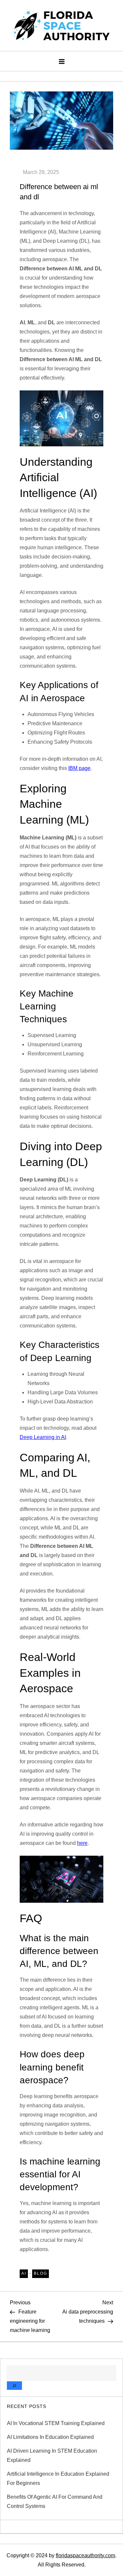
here (82, 1843)
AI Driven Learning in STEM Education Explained (52, 2455)
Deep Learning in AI (43, 1437)
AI (24, 2273)
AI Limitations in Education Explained (50, 2437)
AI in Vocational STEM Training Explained (56, 2423)
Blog (41, 2273)
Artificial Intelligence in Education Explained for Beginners (58, 2478)
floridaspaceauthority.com (85, 2555)
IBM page (79, 768)
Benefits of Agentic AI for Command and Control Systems (55, 2502)
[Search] (14, 2386)
